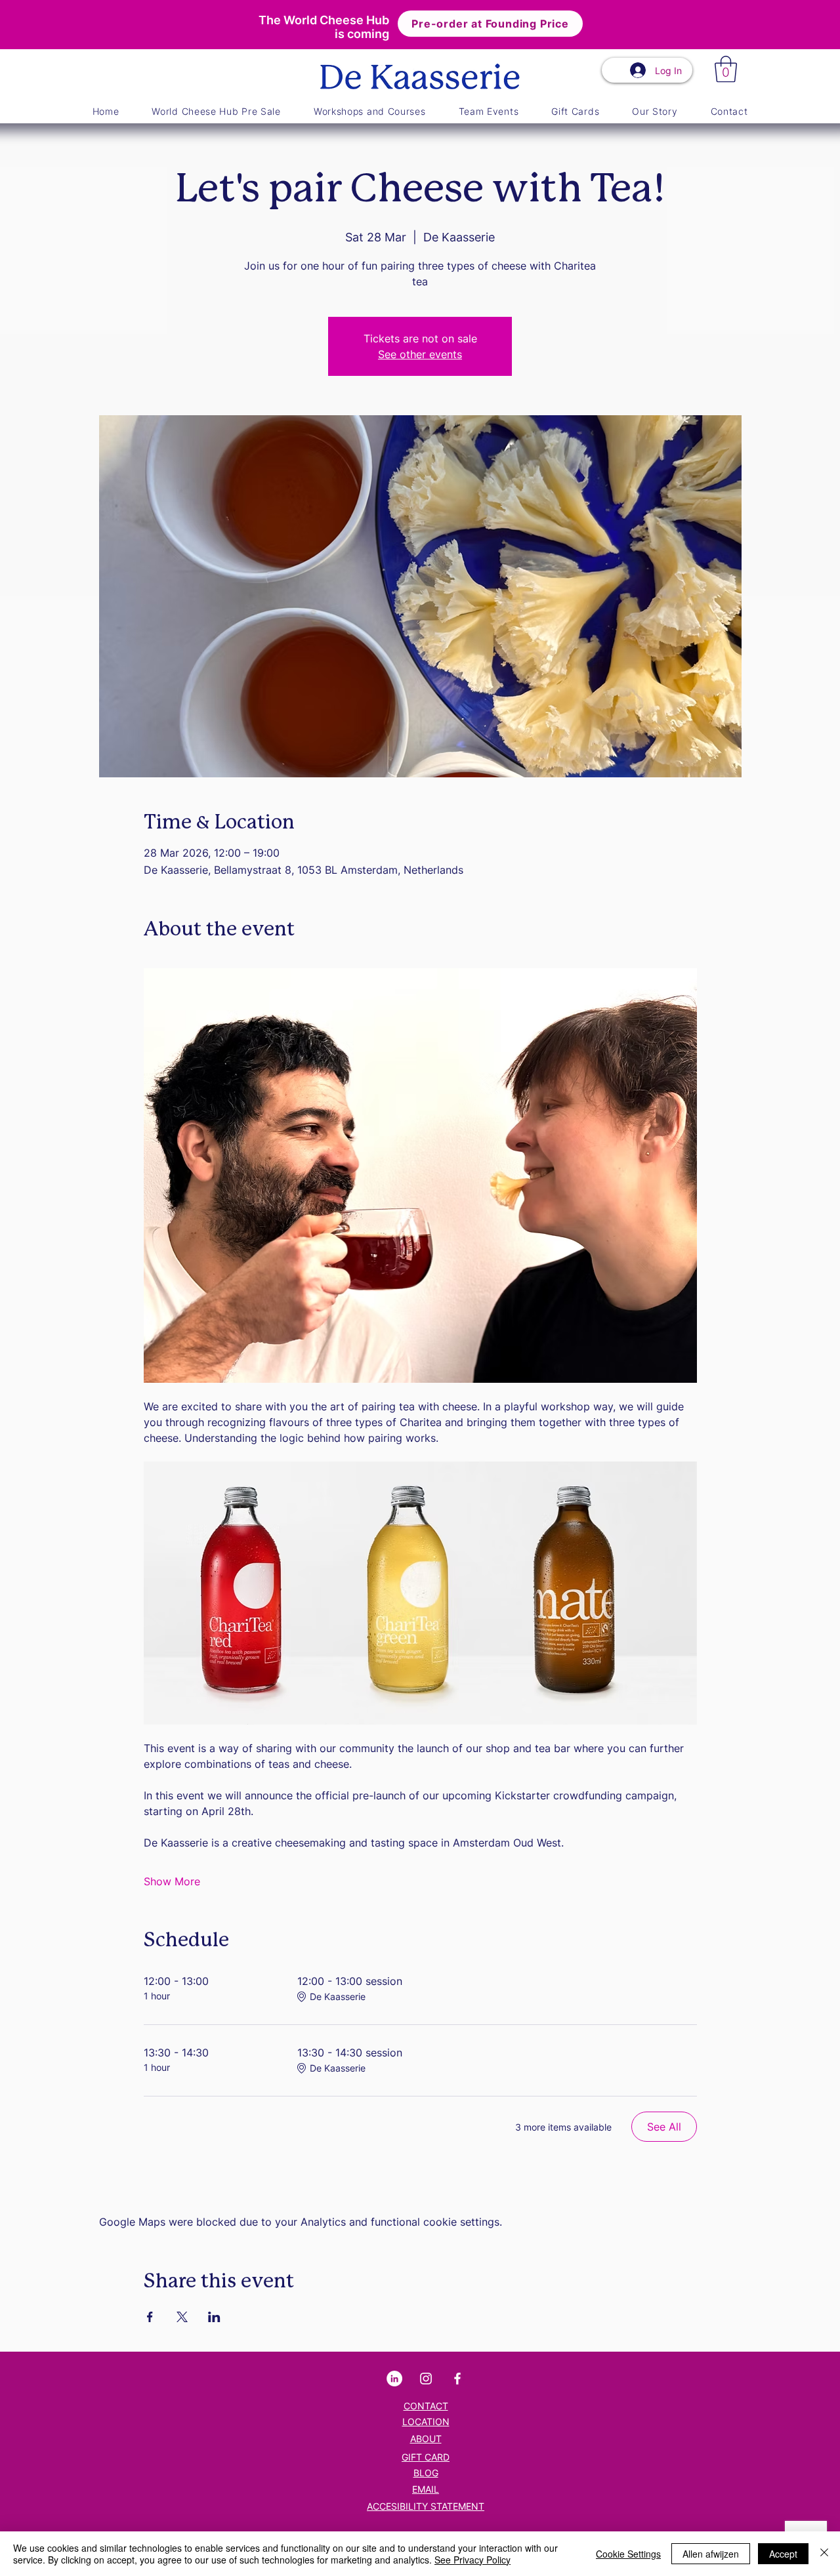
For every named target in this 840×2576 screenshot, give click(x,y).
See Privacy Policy (472, 2560)
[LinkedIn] (394, 2379)
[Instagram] (426, 2379)
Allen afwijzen (711, 2554)
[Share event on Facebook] (150, 2317)
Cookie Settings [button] (628, 2554)
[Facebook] (457, 2379)
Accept (783, 2554)
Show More (172, 1881)
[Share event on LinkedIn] (214, 2317)
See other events (420, 354)
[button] (726, 69)
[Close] (824, 2554)
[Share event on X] (182, 2317)
